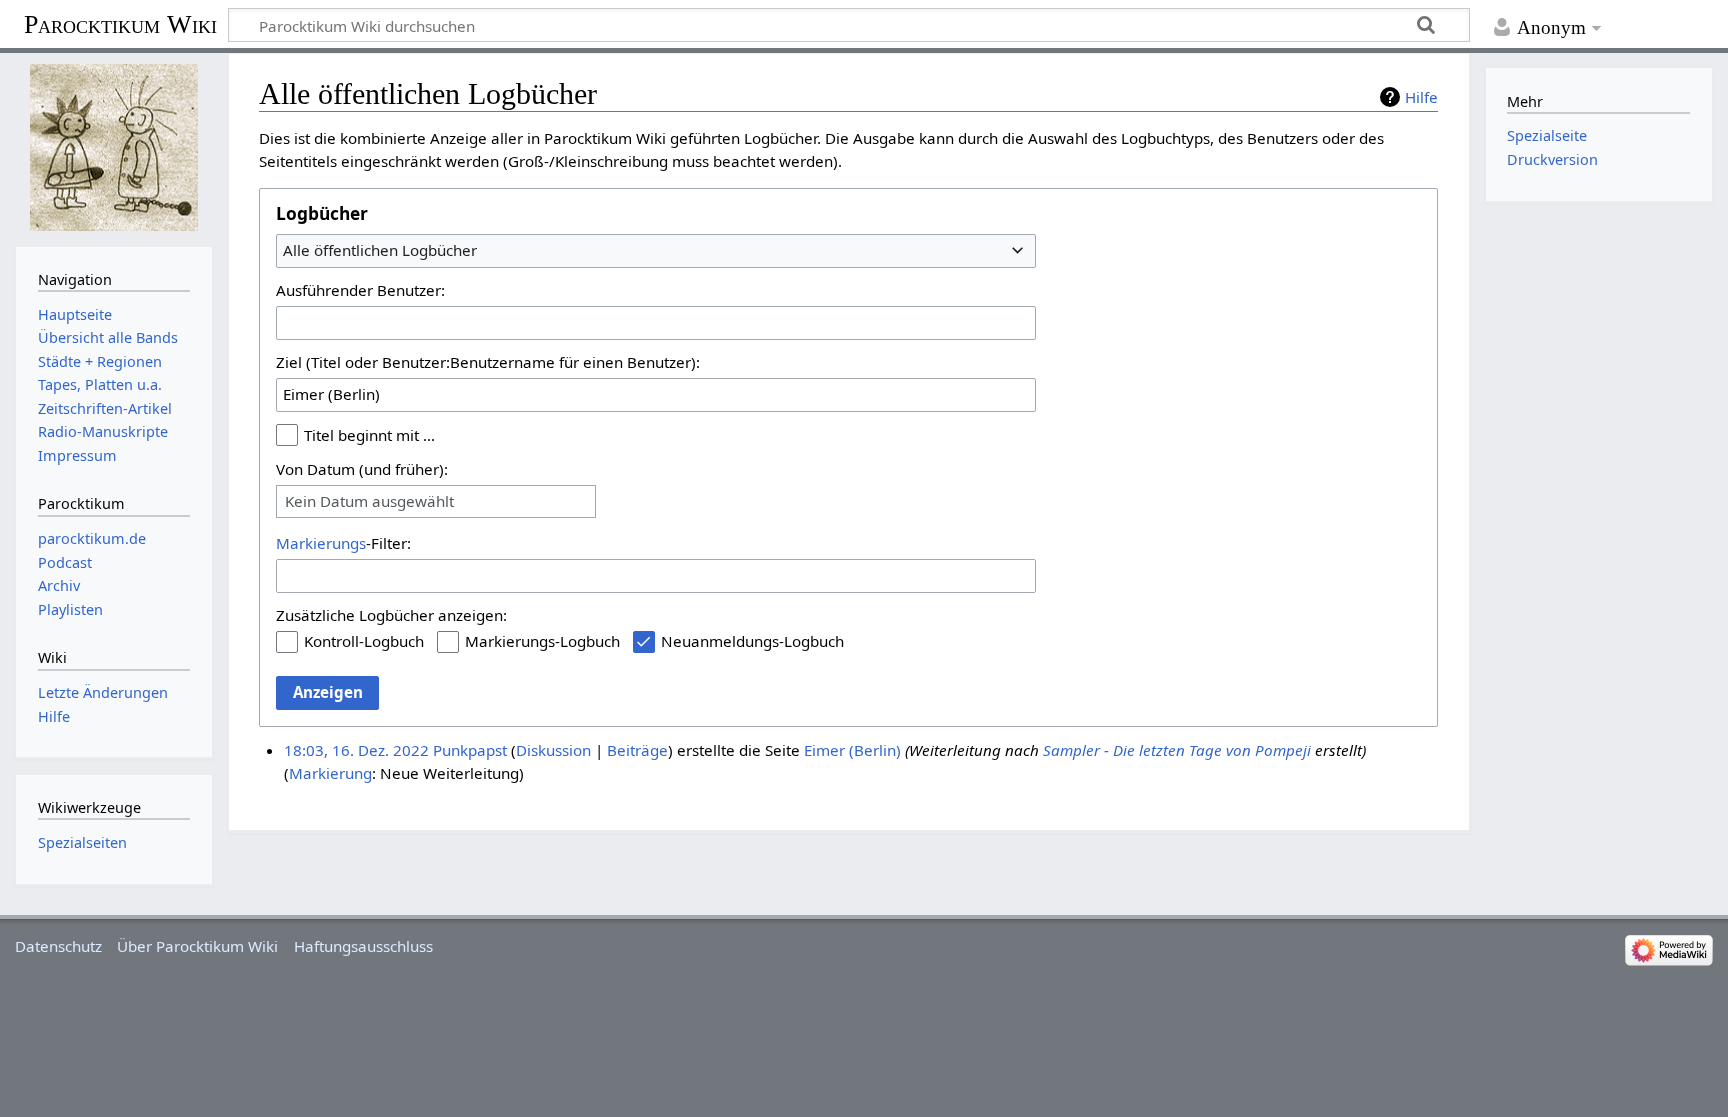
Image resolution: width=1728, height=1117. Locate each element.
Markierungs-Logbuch (542, 641)
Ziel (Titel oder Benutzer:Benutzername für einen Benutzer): (488, 362)
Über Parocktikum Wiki (197, 946)
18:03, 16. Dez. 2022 (356, 750)
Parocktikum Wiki (120, 23)
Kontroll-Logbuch (364, 641)
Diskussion (553, 750)
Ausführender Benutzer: (360, 290)
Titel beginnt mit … (369, 435)
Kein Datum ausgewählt (369, 501)
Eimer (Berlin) (852, 750)
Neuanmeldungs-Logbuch (752, 641)
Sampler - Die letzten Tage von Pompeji (1177, 750)
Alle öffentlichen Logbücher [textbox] (380, 250)
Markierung (330, 773)
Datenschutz (58, 946)
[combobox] (656, 251)
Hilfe (1421, 97)
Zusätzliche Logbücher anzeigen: (391, 615)
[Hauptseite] (113, 147)
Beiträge (637, 750)
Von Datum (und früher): (362, 469)
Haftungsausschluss (363, 946)
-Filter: (343, 543)
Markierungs (321, 543)
